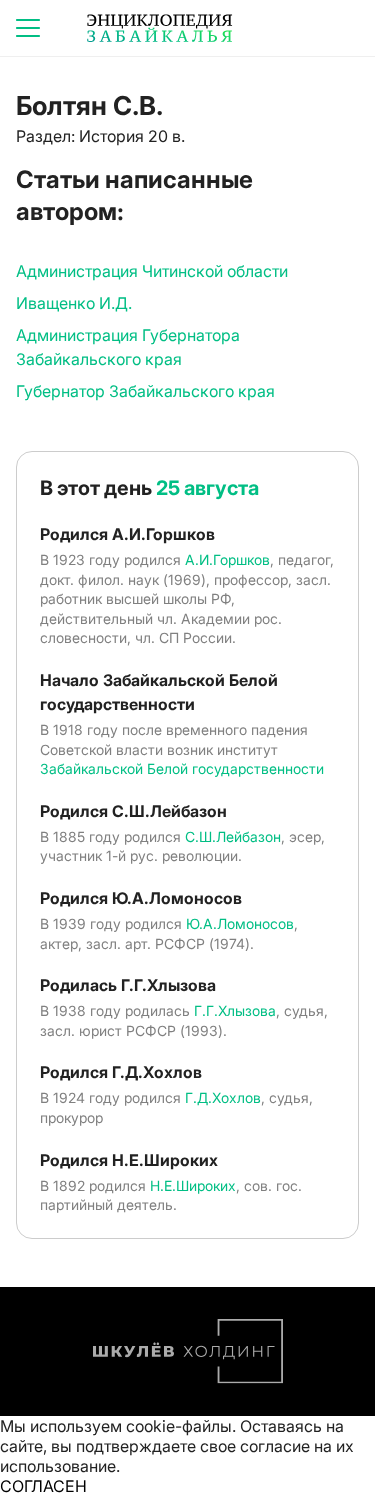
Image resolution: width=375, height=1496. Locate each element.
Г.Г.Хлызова (235, 1010)
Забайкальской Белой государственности (182, 768)
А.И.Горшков (227, 559)
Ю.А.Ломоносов (240, 923)
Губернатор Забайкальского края (145, 391)
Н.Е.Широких (193, 1185)
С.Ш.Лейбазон (233, 836)
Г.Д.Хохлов (223, 1097)
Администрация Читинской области (152, 271)
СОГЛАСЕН (43, 1486)
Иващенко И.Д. (74, 303)
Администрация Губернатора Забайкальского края (128, 347)
